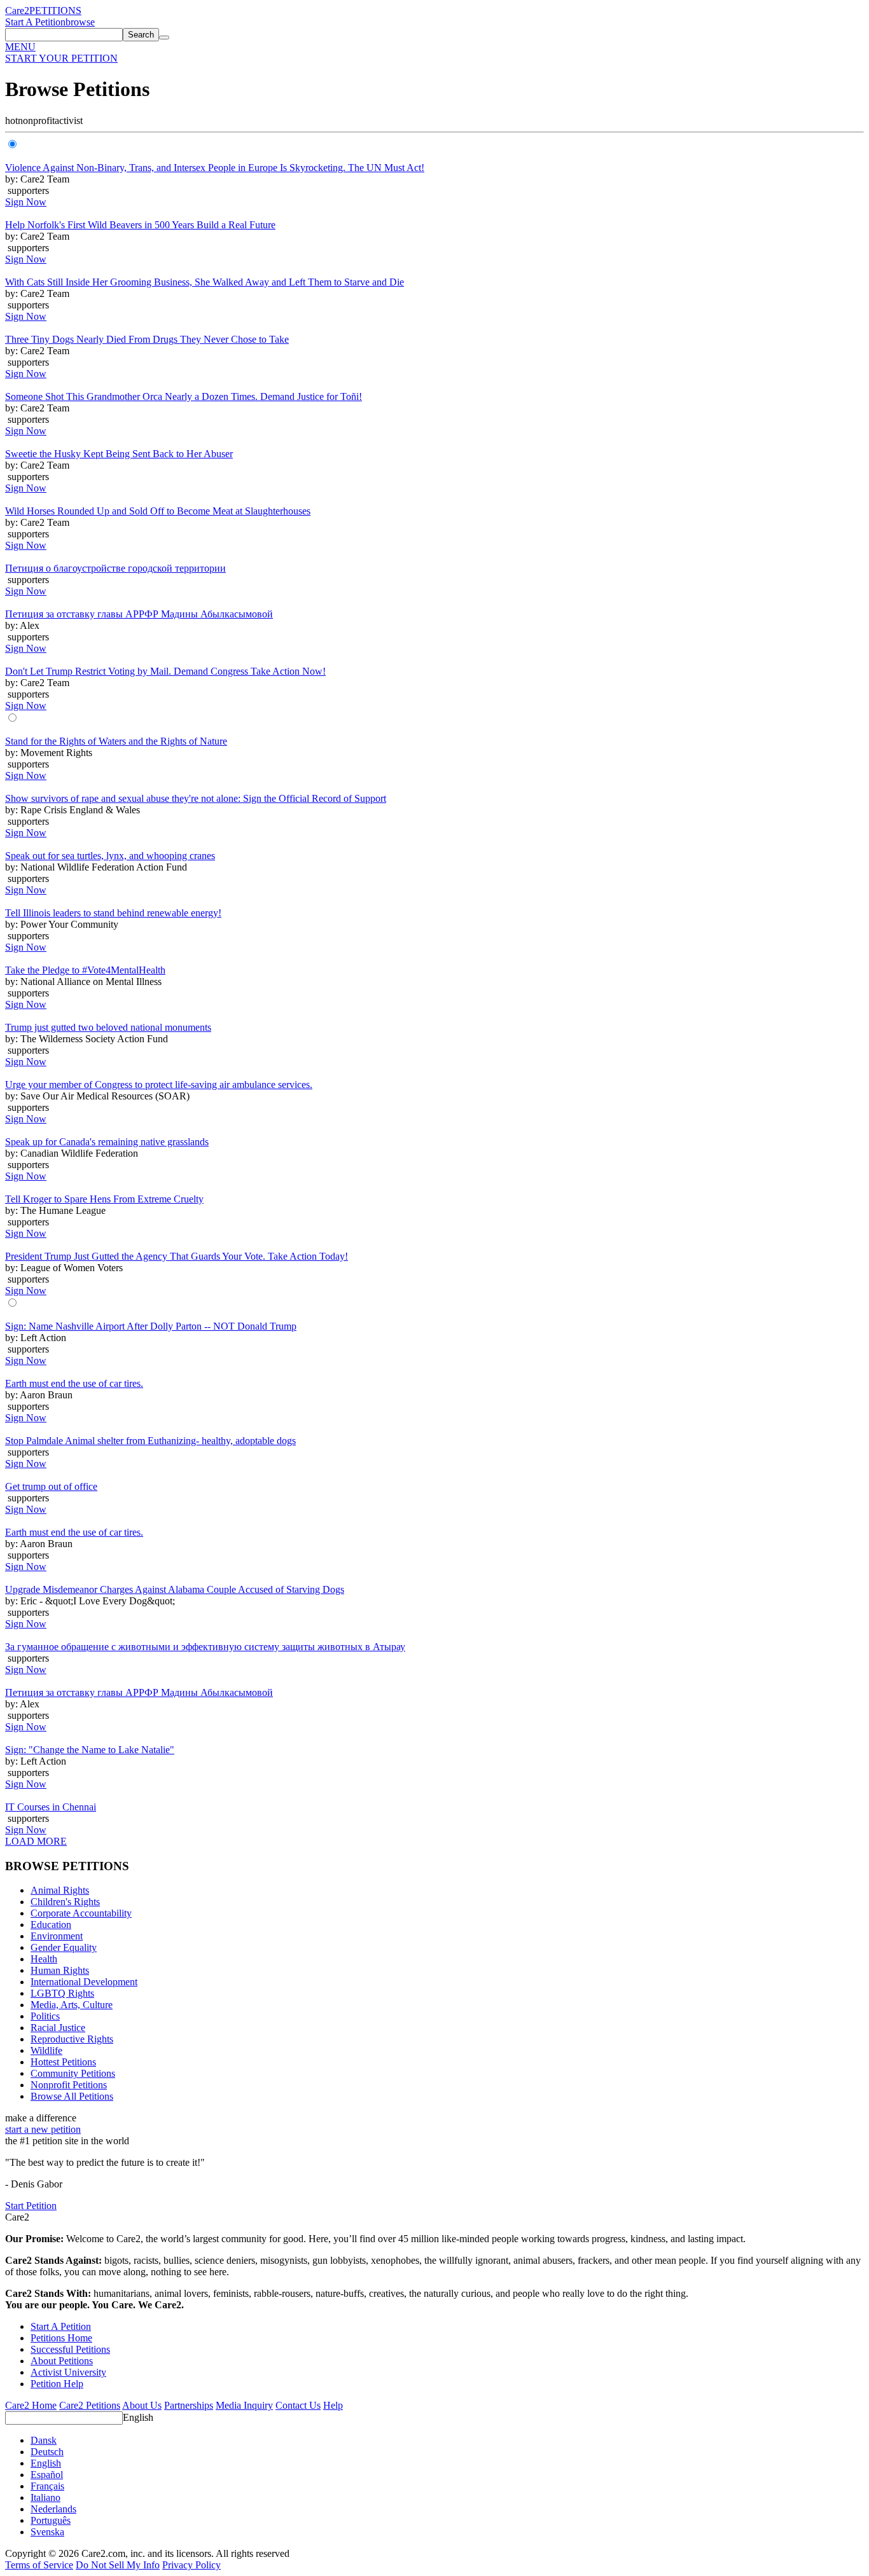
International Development (84, 1982)
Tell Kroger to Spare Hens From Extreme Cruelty (104, 1199)
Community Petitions (73, 2073)
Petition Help (57, 2384)
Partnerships (189, 2405)
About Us (142, 2405)
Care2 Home (31, 2405)
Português (51, 2520)
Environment (57, 1936)
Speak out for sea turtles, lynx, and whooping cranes (110, 856)
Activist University (68, 2372)
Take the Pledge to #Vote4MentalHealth (85, 970)
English (138, 2417)
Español (47, 2475)
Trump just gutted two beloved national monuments (108, 1027)
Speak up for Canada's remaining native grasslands (107, 1142)
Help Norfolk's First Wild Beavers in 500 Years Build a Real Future (140, 225)
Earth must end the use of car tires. (74, 1383)
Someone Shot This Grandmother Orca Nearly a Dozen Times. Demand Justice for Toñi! (184, 396)
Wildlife (46, 2050)
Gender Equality (64, 1947)
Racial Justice (58, 2028)
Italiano (45, 2497)
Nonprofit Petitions (69, 2085)
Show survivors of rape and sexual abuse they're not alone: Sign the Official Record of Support (196, 798)
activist (69, 121)
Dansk (44, 2440)
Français (47, 2486)
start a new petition (43, 2129)
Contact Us (298, 2405)
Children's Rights (65, 1902)
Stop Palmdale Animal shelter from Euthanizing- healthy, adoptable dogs (150, 1441)
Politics (45, 2016)
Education (51, 1925)
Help (333, 2405)
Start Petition (31, 2206)
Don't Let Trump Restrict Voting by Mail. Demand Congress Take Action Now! (165, 671)
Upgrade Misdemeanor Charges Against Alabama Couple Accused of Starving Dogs (175, 1589)
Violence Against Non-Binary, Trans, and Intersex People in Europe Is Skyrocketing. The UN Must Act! (215, 168)
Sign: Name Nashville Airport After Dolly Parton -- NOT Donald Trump (151, 1326)
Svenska (47, 2532)
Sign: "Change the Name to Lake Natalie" (90, 1750)
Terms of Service (39, 2565)
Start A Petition (35, 22)
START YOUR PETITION (61, 58)
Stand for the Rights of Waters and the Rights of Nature (116, 741)
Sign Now (26, 202)
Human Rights (60, 1970)
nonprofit (36, 121)
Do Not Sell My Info (118, 2565)
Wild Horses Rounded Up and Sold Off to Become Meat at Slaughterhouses (158, 511)
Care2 (17, 10)
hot (11, 121)
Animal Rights (60, 1890)
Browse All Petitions (72, 2096)
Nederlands (53, 2509)
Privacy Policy (191, 2565)
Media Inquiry (244, 2405)
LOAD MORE (36, 1841)
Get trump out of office (51, 1486)
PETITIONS (55, 10)
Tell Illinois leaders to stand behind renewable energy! (113, 913)
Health (44, 1959)
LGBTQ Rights (62, 1993)
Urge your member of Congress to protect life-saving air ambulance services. (159, 1085)
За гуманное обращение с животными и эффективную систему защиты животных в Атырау (205, 1647)
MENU (20, 47)
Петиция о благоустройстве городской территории (115, 568)
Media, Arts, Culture (72, 2005)
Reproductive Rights (72, 2039)
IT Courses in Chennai (51, 1807)
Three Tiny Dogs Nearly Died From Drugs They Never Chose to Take (147, 339)
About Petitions (62, 2361)
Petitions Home (61, 2338)
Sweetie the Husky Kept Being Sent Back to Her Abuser (119, 454)
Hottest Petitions (63, 2062)
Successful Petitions (70, 2349)
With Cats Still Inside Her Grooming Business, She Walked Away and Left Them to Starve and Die (205, 282)
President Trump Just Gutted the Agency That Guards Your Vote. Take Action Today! (177, 1256)
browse (80, 22)
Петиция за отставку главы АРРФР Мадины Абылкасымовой (139, 614)
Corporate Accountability (81, 1913)
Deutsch (47, 2452)
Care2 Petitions (90, 2405)
